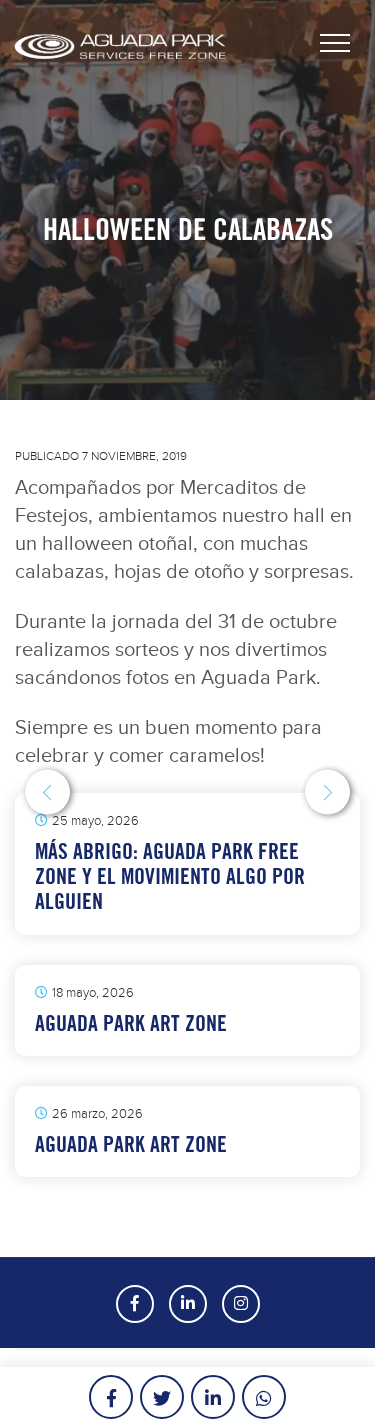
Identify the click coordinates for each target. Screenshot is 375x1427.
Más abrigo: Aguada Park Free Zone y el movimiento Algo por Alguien (170, 877)
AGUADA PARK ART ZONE (131, 1023)
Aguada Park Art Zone (131, 1144)
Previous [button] (47, 792)
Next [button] (327, 792)
